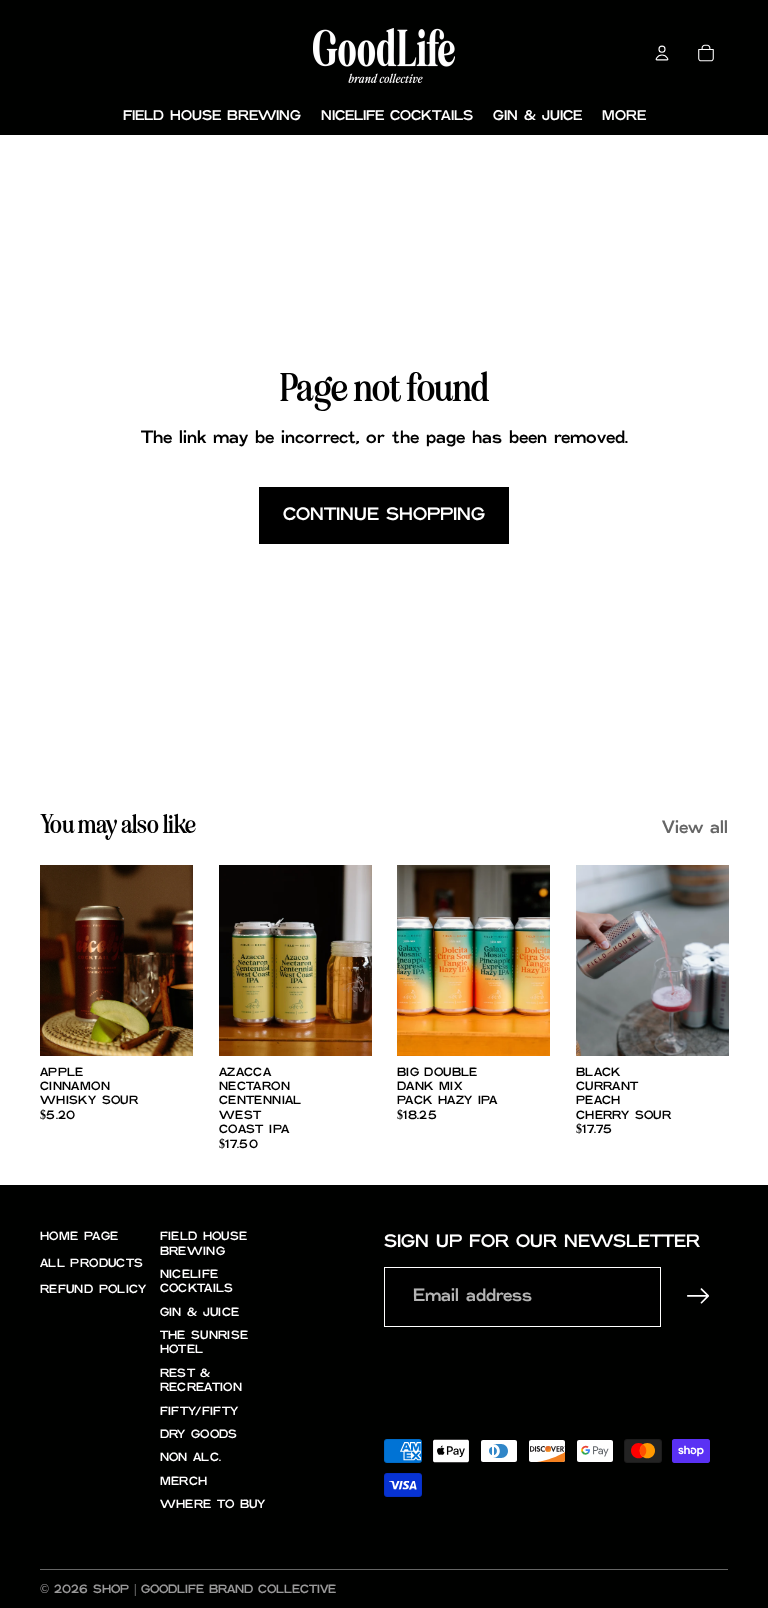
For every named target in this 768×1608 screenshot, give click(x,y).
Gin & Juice (200, 1312)
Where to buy (213, 1504)
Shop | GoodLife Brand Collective (214, 1589)
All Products (91, 1263)
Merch (184, 1481)
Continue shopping (384, 515)
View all (695, 828)
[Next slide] (176, 960)
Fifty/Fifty (199, 1411)
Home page (79, 1236)
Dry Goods (199, 1434)
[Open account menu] (662, 53)
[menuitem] (624, 117)
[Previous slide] (55, 960)
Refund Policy (93, 1289)
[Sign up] (698, 1296)
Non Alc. (191, 1457)
